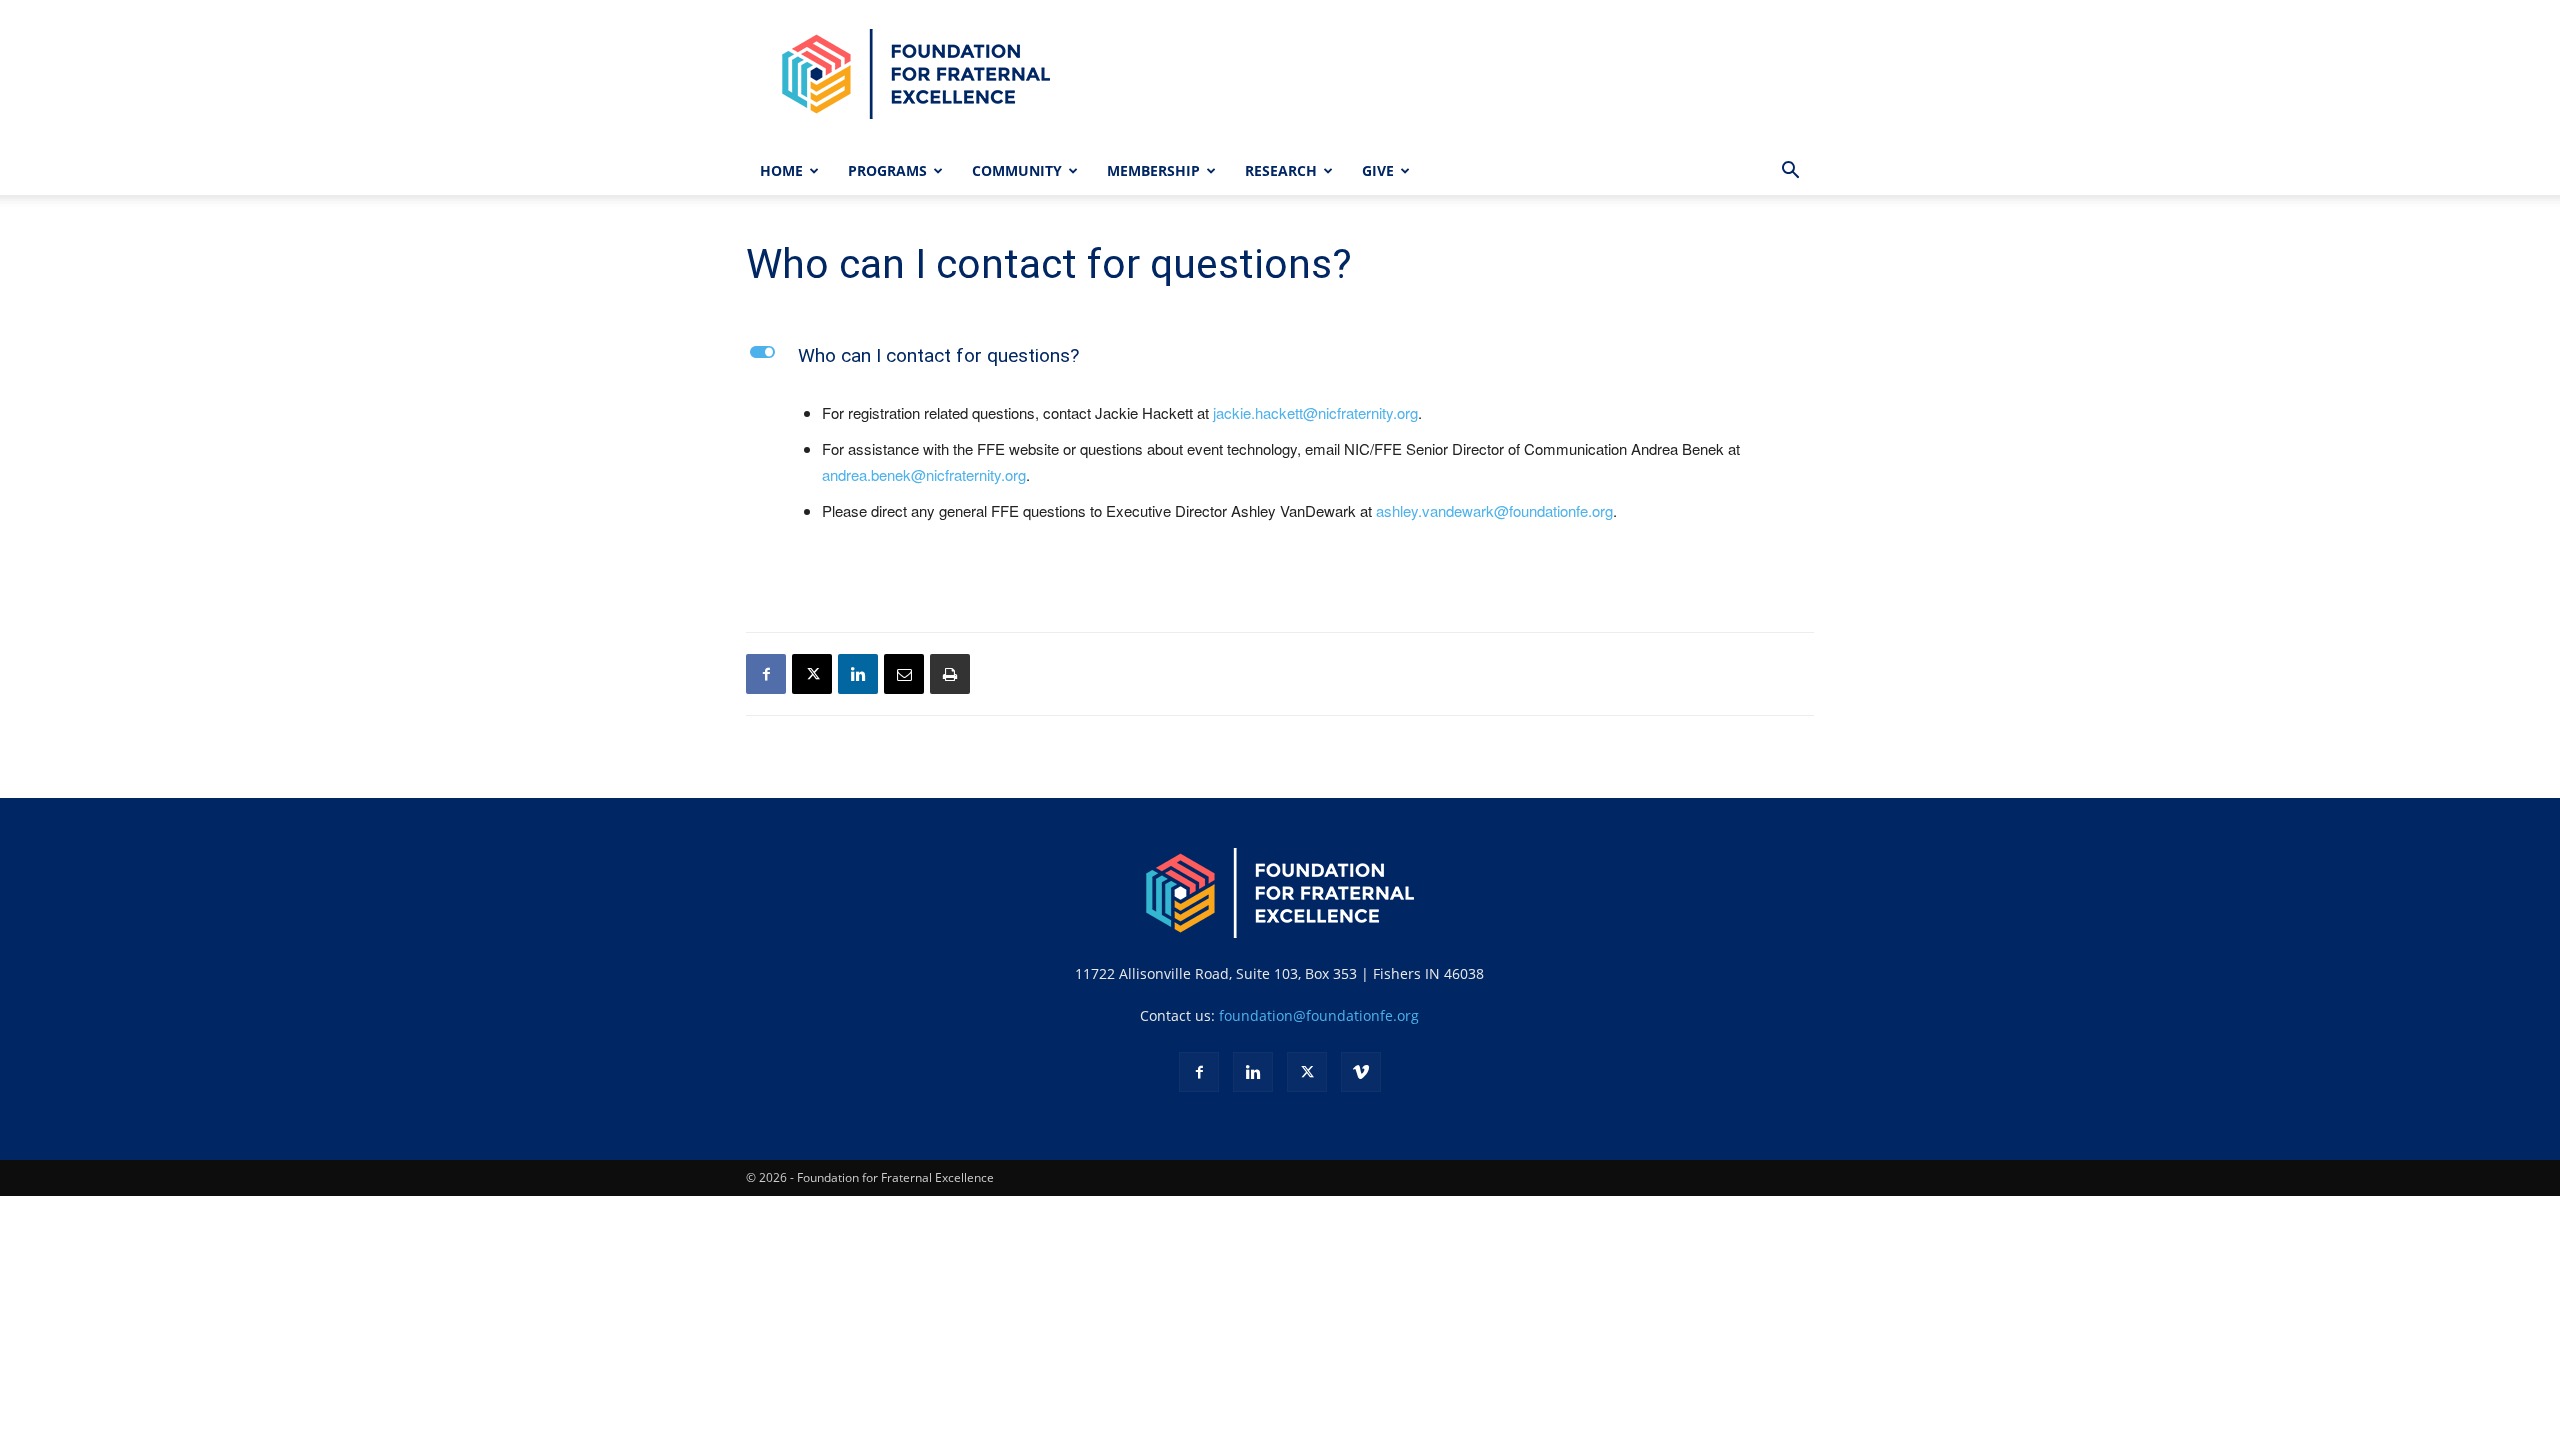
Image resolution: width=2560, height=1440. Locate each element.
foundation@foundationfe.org (1319, 1015)
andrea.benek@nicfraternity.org (924, 474)
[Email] (904, 674)
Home (781, 170)
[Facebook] (766, 674)
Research (1281, 170)
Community (1017, 170)
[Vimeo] (1361, 1072)
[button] (1790, 172)
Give (1378, 170)
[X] (812, 674)
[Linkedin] (858, 674)
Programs (887, 170)
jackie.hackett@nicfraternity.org (1315, 412)
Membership (1153, 170)
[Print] (950, 674)
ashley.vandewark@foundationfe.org (1494, 510)
